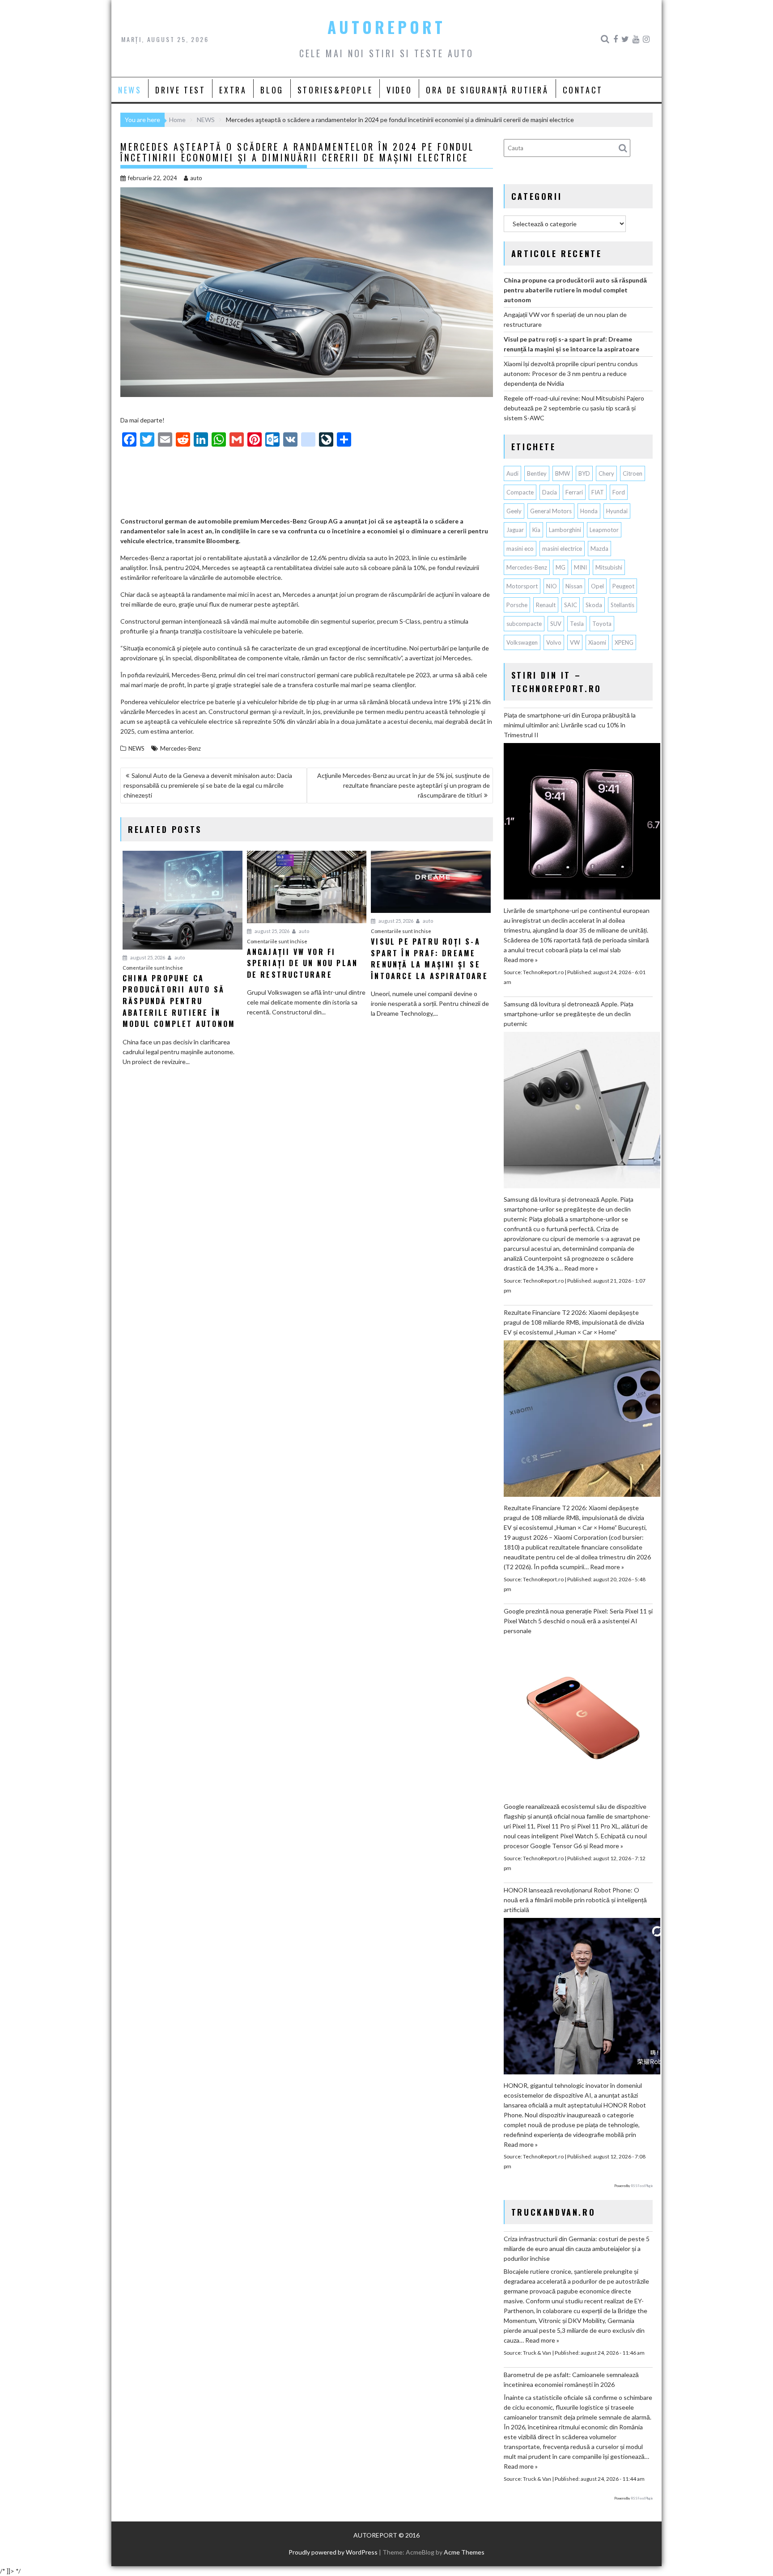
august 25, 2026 (147, 957)
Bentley (537, 473)
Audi (512, 473)
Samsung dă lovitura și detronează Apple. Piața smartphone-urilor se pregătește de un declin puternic (569, 1014)
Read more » (521, 960)
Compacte (520, 492)
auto (196, 178)
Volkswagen (522, 642)
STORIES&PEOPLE (335, 90)
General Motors (551, 511)
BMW (563, 473)
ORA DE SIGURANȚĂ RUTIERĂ (487, 90)
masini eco (520, 549)
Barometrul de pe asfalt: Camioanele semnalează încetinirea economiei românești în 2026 (571, 2380)
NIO (552, 586)
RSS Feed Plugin (642, 2186)
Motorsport (522, 586)
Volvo (554, 642)
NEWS (130, 90)
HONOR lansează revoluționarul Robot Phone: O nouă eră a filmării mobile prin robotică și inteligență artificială (575, 1900)
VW (575, 642)
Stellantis (622, 605)
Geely (514, 511)
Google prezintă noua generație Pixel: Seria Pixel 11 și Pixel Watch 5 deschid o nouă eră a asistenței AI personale (578, 1621)
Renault (546, 605)
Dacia (550, 492)
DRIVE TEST (180, 90)
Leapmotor (604, 530)
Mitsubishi (609, 567)
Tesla (577, 624)
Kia (536, 530)
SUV (556, 624)
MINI (580, 567)
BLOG (272, 90)
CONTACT (583, 90)
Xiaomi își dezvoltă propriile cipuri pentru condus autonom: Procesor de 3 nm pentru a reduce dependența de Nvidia (571, 374)
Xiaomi (597, 642)
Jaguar (515, 530)
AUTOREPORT (386, 27)
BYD (584, 473)
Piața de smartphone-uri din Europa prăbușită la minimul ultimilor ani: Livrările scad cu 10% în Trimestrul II (570, 725)
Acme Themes (464, 2552)
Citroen (633, 473)
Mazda (599, 549)
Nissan (574, 586)
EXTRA (233, 90)
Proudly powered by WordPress (333, 2552)
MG (561, 567)
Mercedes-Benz (181, 748)
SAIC (571, 605)
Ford (619, 492)
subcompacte (524, 624)
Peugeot (623, 586)
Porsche (517, 605)
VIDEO (399, 90)
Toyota (602, 624)
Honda (589, 511)
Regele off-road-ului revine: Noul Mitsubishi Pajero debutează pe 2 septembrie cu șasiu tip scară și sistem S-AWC (574, 408)
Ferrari (574, 492)
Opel (597, 586)
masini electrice (562, 549)
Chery (606, 473)
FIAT (598, 492)
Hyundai (617, 511)
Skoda (594, 605)
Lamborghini (565, 530)
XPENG (624, 642)
